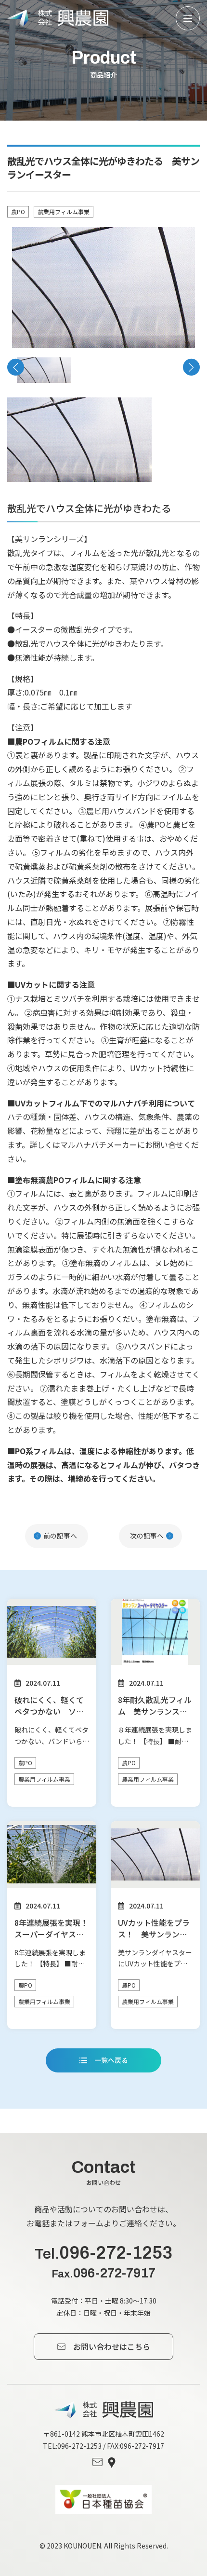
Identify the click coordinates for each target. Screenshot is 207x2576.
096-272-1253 (103, 2253)
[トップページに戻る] (104, 2410)
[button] (44, 370)
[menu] (188, 18)
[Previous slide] (16, 367)
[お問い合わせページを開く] (97, 2463)
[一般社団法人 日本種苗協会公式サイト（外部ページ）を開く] (103, 2500)
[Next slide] (191, 367)
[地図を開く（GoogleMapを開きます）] (112, 2463)
